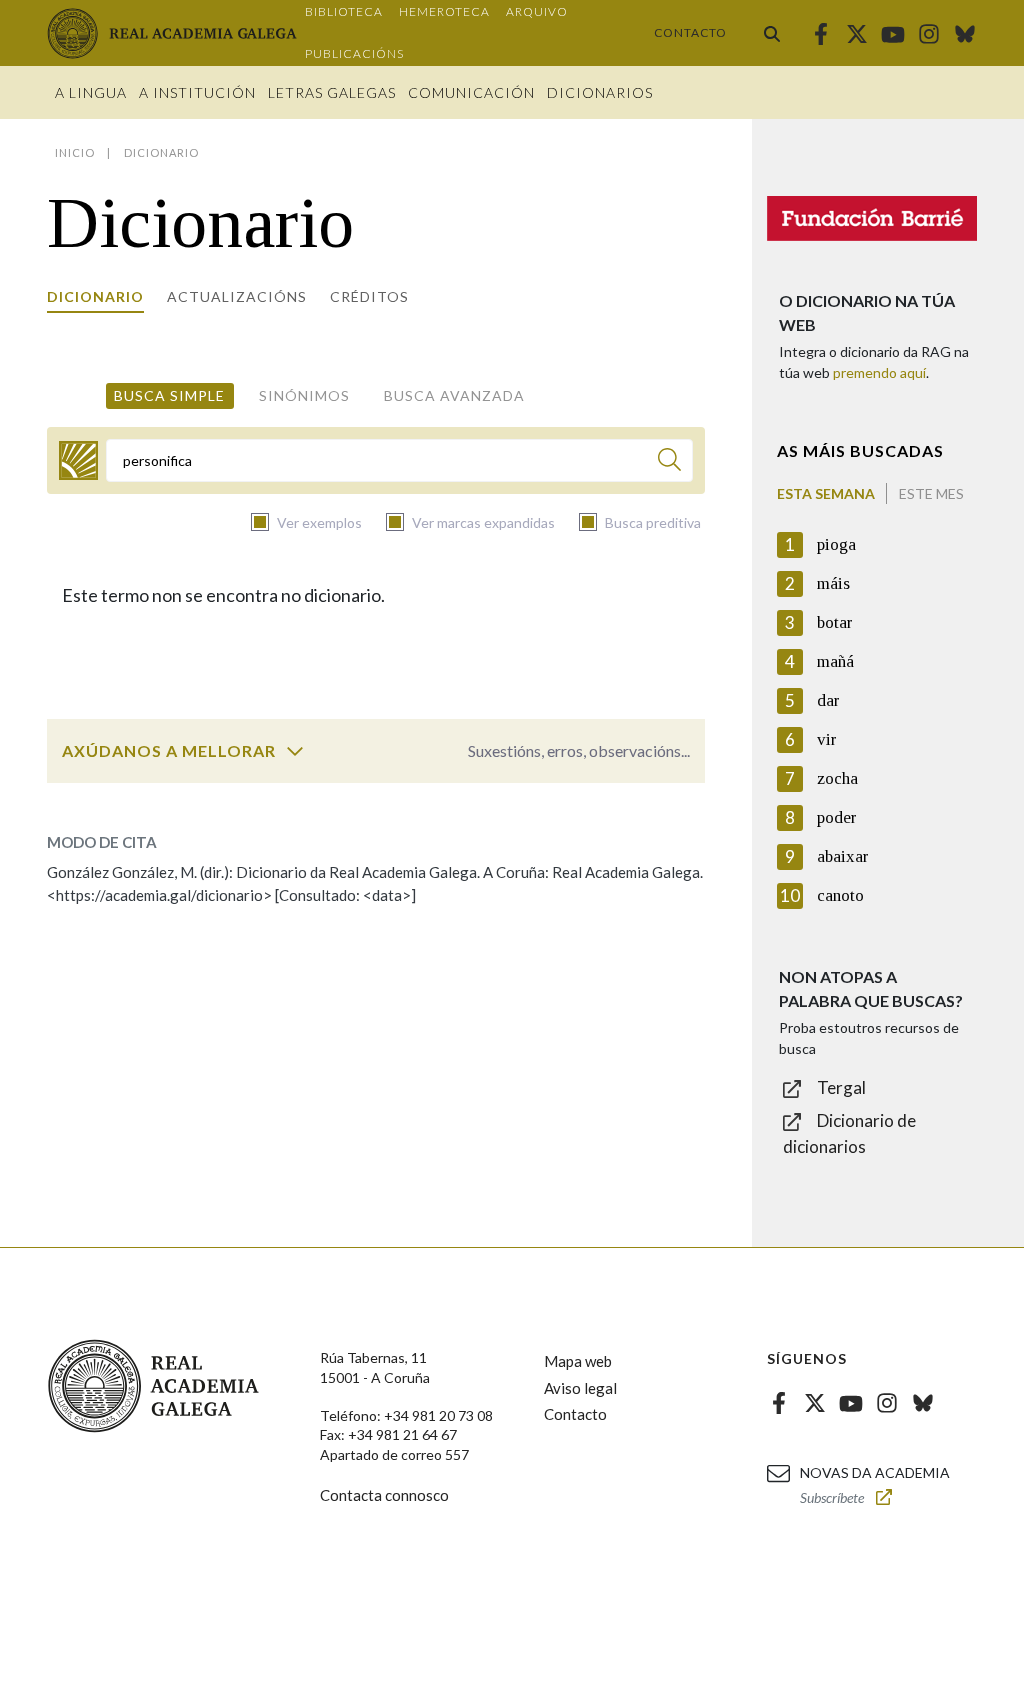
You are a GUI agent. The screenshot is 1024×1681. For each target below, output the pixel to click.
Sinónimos (304, 395)
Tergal (841, 1087)
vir (827, 739)
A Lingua (91, 92)
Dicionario (95, 296)
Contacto (690, 32)
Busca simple (169, 395)
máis (833, 583)
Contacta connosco (384, 1495)
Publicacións (354, 53)
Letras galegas (332, 92)
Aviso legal (580, 1388)
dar (828, 700)
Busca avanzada (454, 395)
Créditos (369, 296)
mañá (835, 661)
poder (837, 817)
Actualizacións (237, 296)
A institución (197, 92)
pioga (836, 544)
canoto (840, 895)
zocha (837, 778)
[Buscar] (772, 33)
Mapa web (578, 1361)
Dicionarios (600, 92)
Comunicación (471, 92)
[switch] (295, 751)
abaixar (843, 856)
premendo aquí (879, 372)
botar (835, 622)
